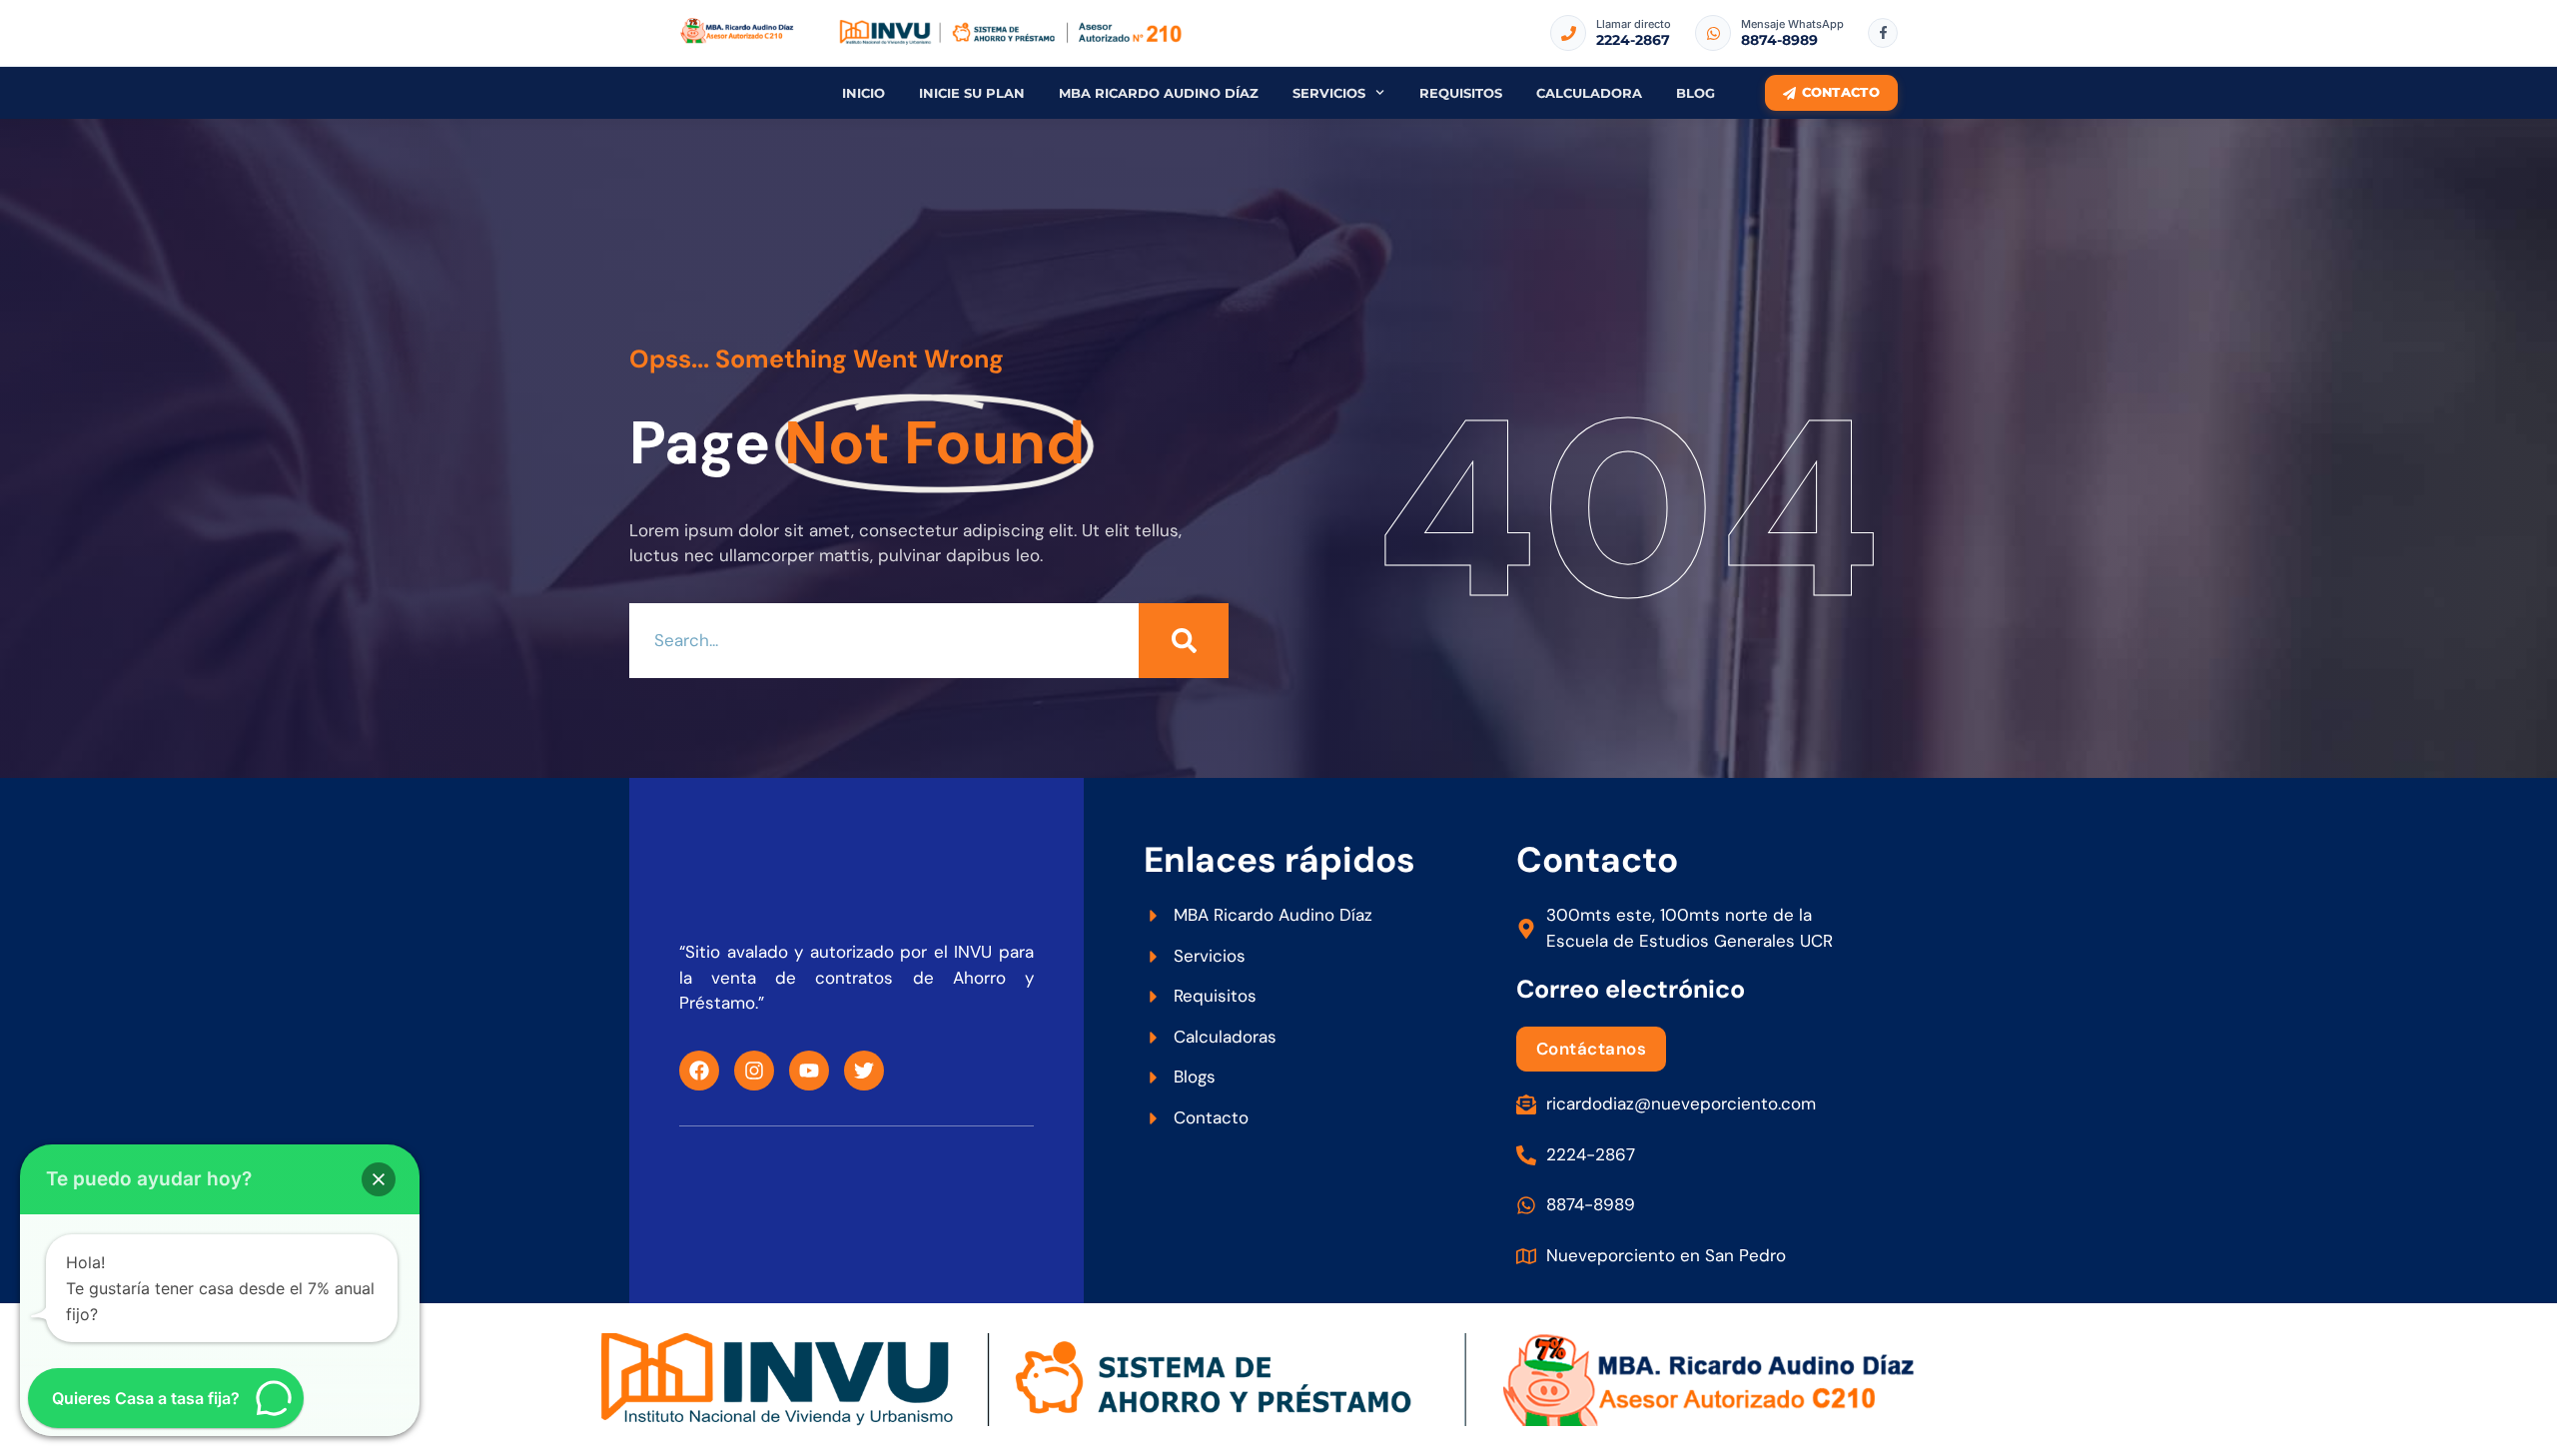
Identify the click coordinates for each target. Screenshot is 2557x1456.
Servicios (1329, 93)
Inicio (863, 93)
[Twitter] (864, 1071)
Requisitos (1461, 93)
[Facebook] (699, 1071)
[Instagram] (754, 1071)
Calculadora (1589, 93)
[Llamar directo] (1568, 33)
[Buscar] (1184, 641)
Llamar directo (1634, 24)
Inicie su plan (972, 93)
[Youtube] (809, 1071)
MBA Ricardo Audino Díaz (1159, 93)
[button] (379, 1179)
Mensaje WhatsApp (1792, 24)
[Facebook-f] (1883, 33)
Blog (1696, 93)
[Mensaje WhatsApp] (1713, 33)
